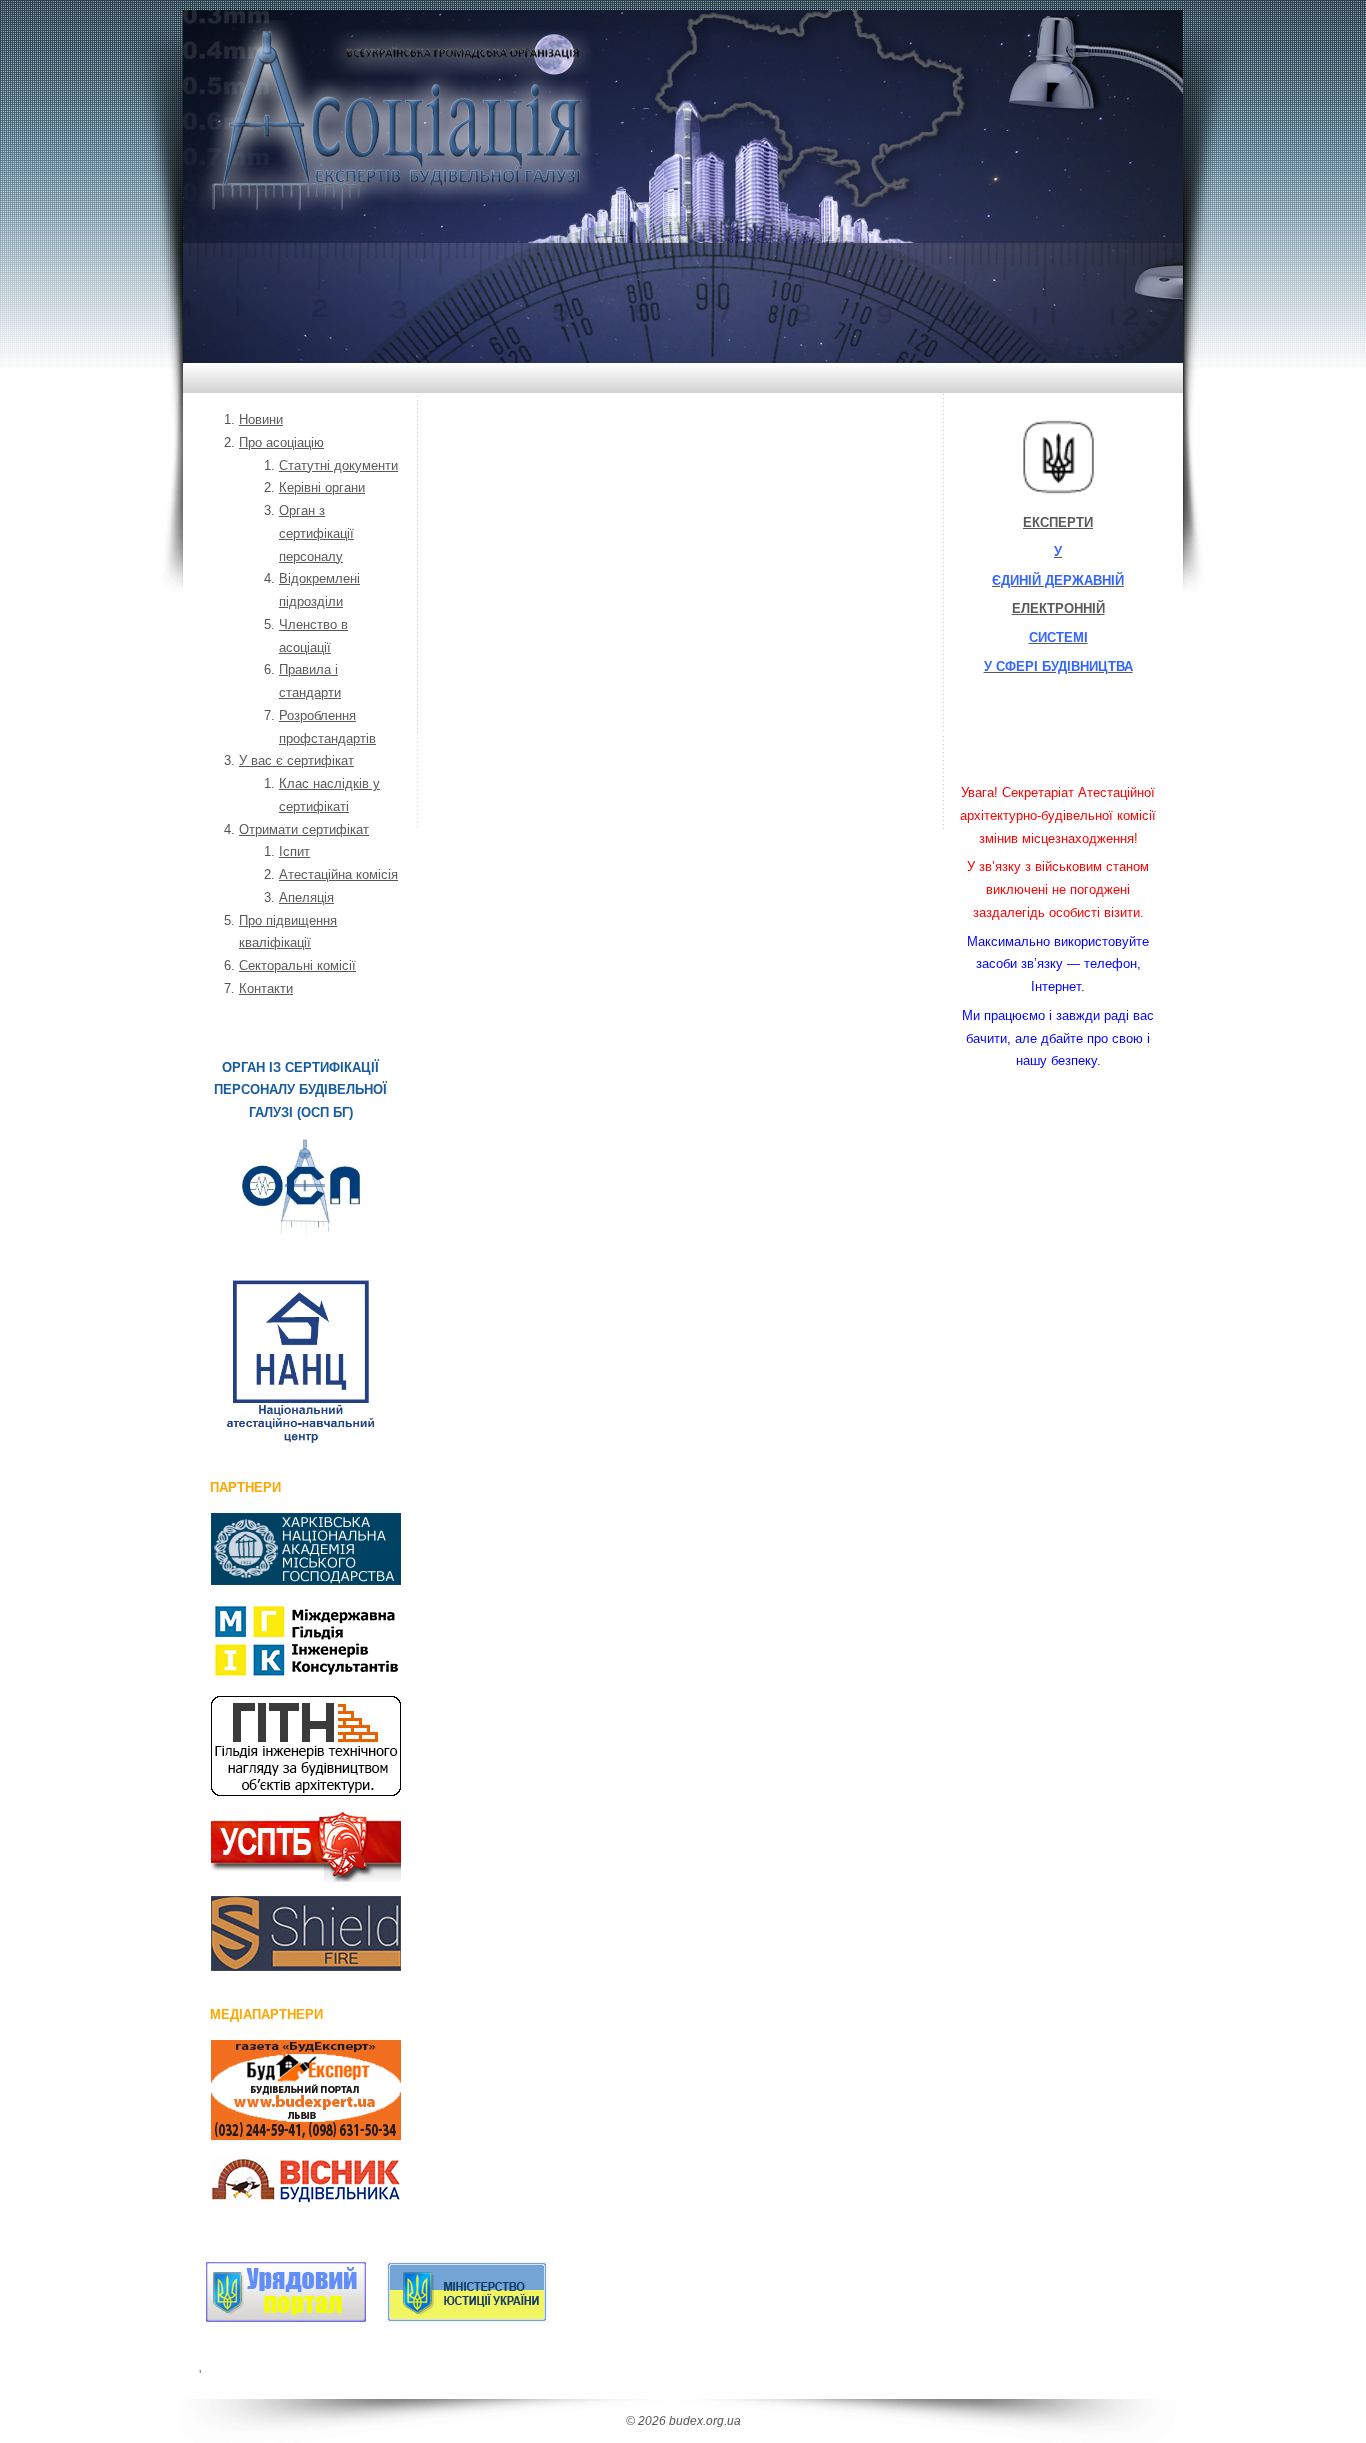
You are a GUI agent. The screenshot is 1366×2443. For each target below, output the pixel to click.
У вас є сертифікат (296, 760)
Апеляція (306, 897)
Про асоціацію (281, 442)
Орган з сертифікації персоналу (316, 533)
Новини (261, 419)
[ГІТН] (284, 1746)
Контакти (266, 988)
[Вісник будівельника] (284, 2182)
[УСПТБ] (284, 1846)
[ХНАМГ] (284, 1549)
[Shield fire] (284, 1933)
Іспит (294, 851)
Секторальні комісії (297, 965)
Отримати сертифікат (304, 829)
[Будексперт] (284, 2090)
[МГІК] (284, 1640)
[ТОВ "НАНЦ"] (300, 1362)
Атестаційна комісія (338, 874)
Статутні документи (338, 465)
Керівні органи (322, 487)
